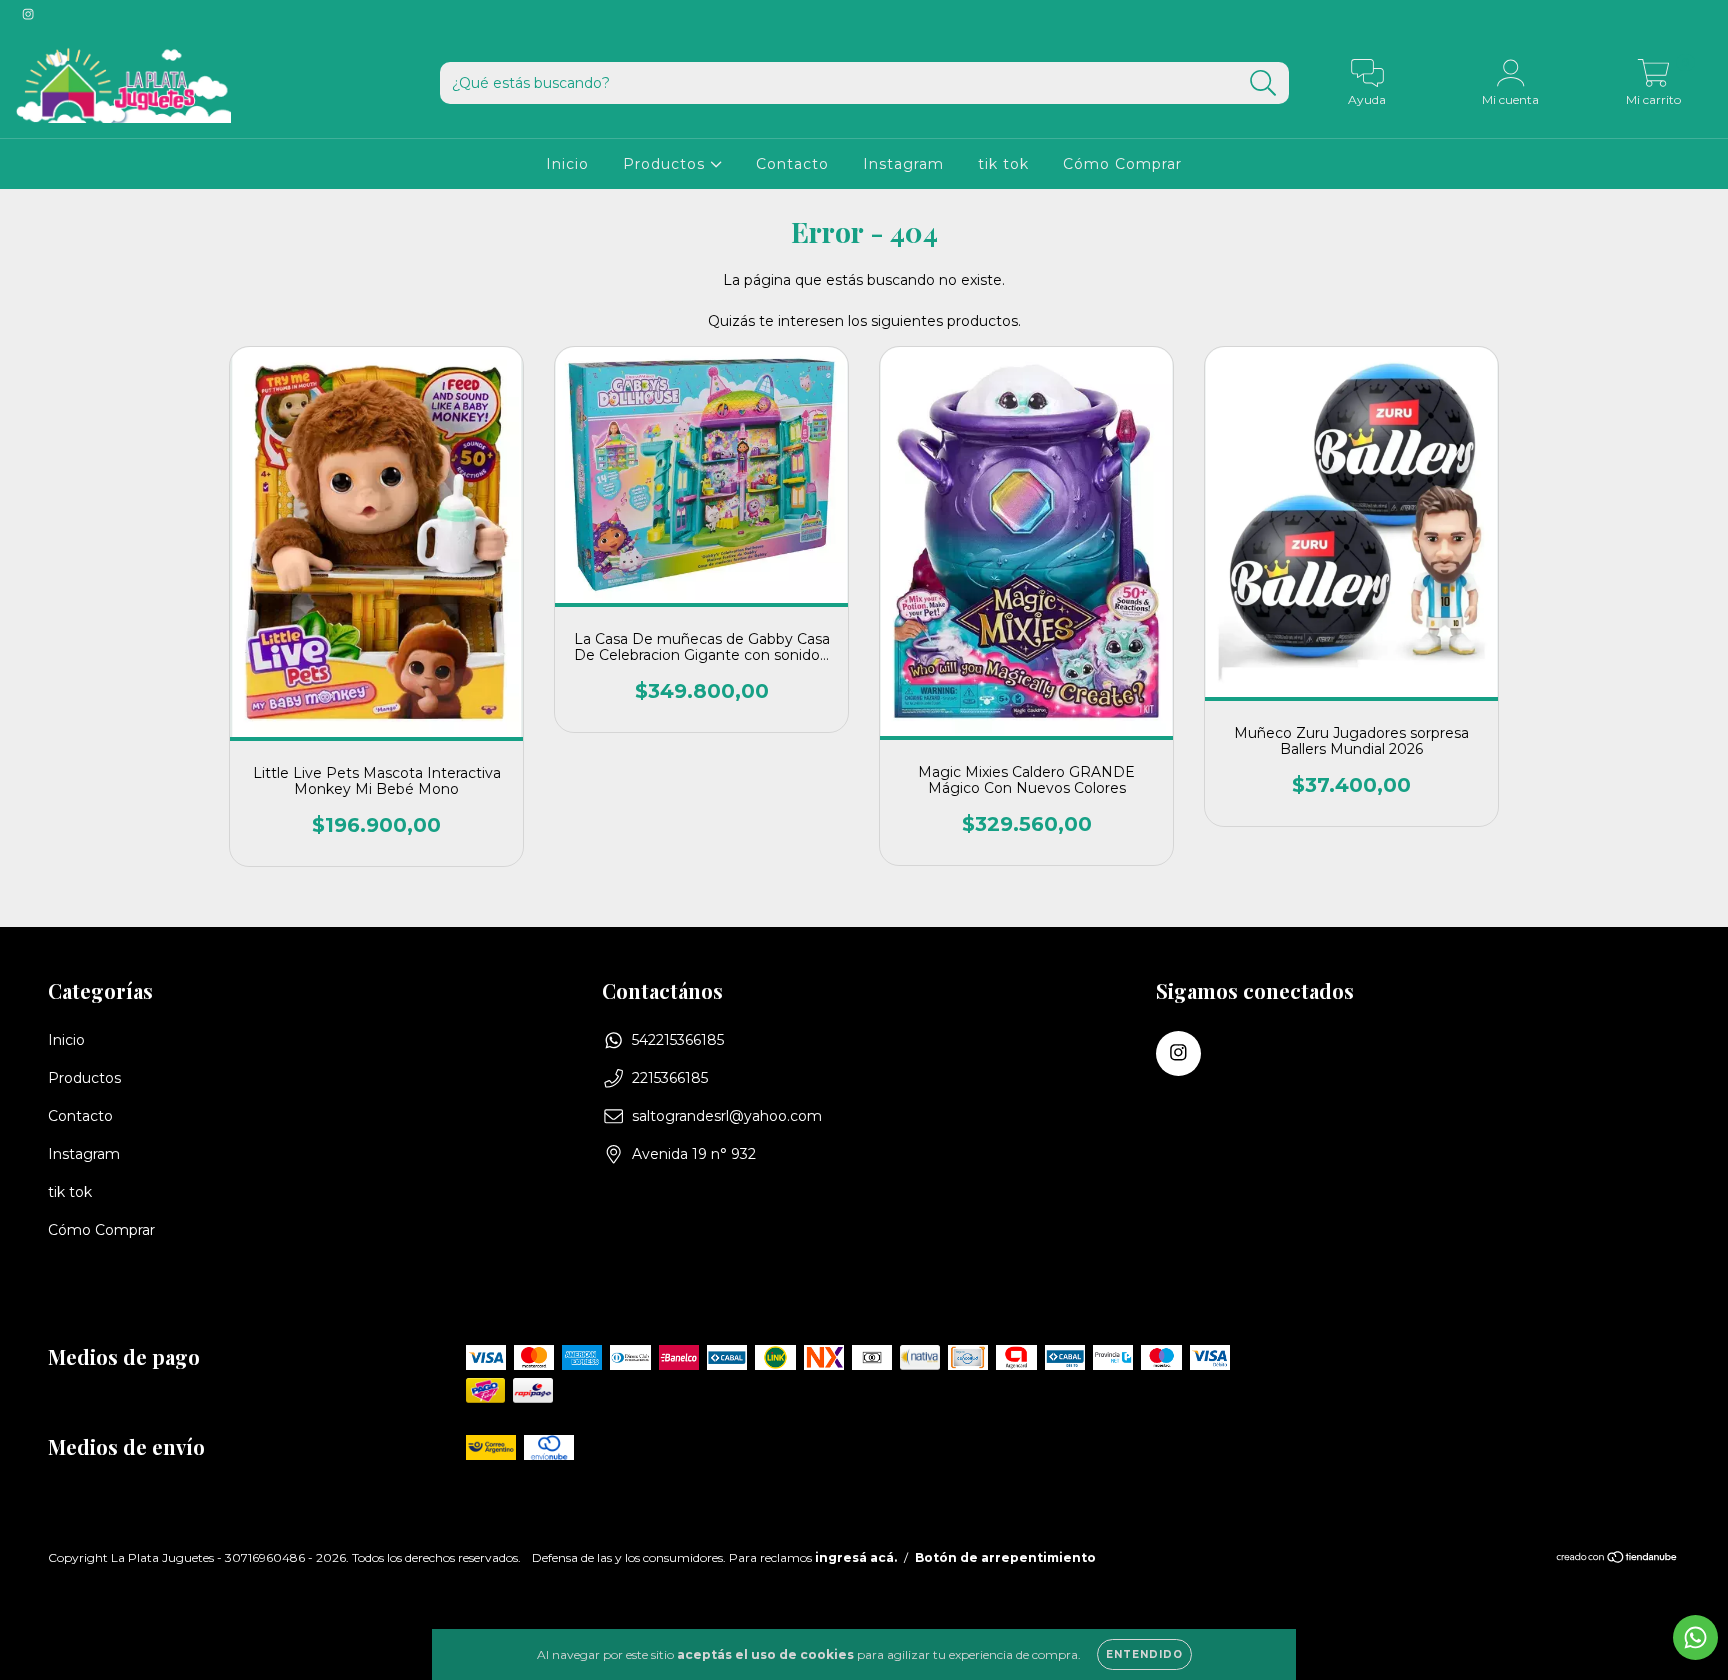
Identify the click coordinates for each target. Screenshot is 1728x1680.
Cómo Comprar (1122, 164)
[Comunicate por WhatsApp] (1695, 1637)
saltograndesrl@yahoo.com (727, 1116)
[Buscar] (1263, 83)
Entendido (1144, 1654)
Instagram (903, 164)
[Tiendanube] (1617, 1559)
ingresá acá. (856, 1557)
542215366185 (678, 1040)
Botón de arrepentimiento (1005, 1557)
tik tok (1003, 164)
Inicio (567, 164)
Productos (666, 164)
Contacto (792, 164)
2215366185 (670, 1078)
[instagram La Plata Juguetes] (28, 14)
